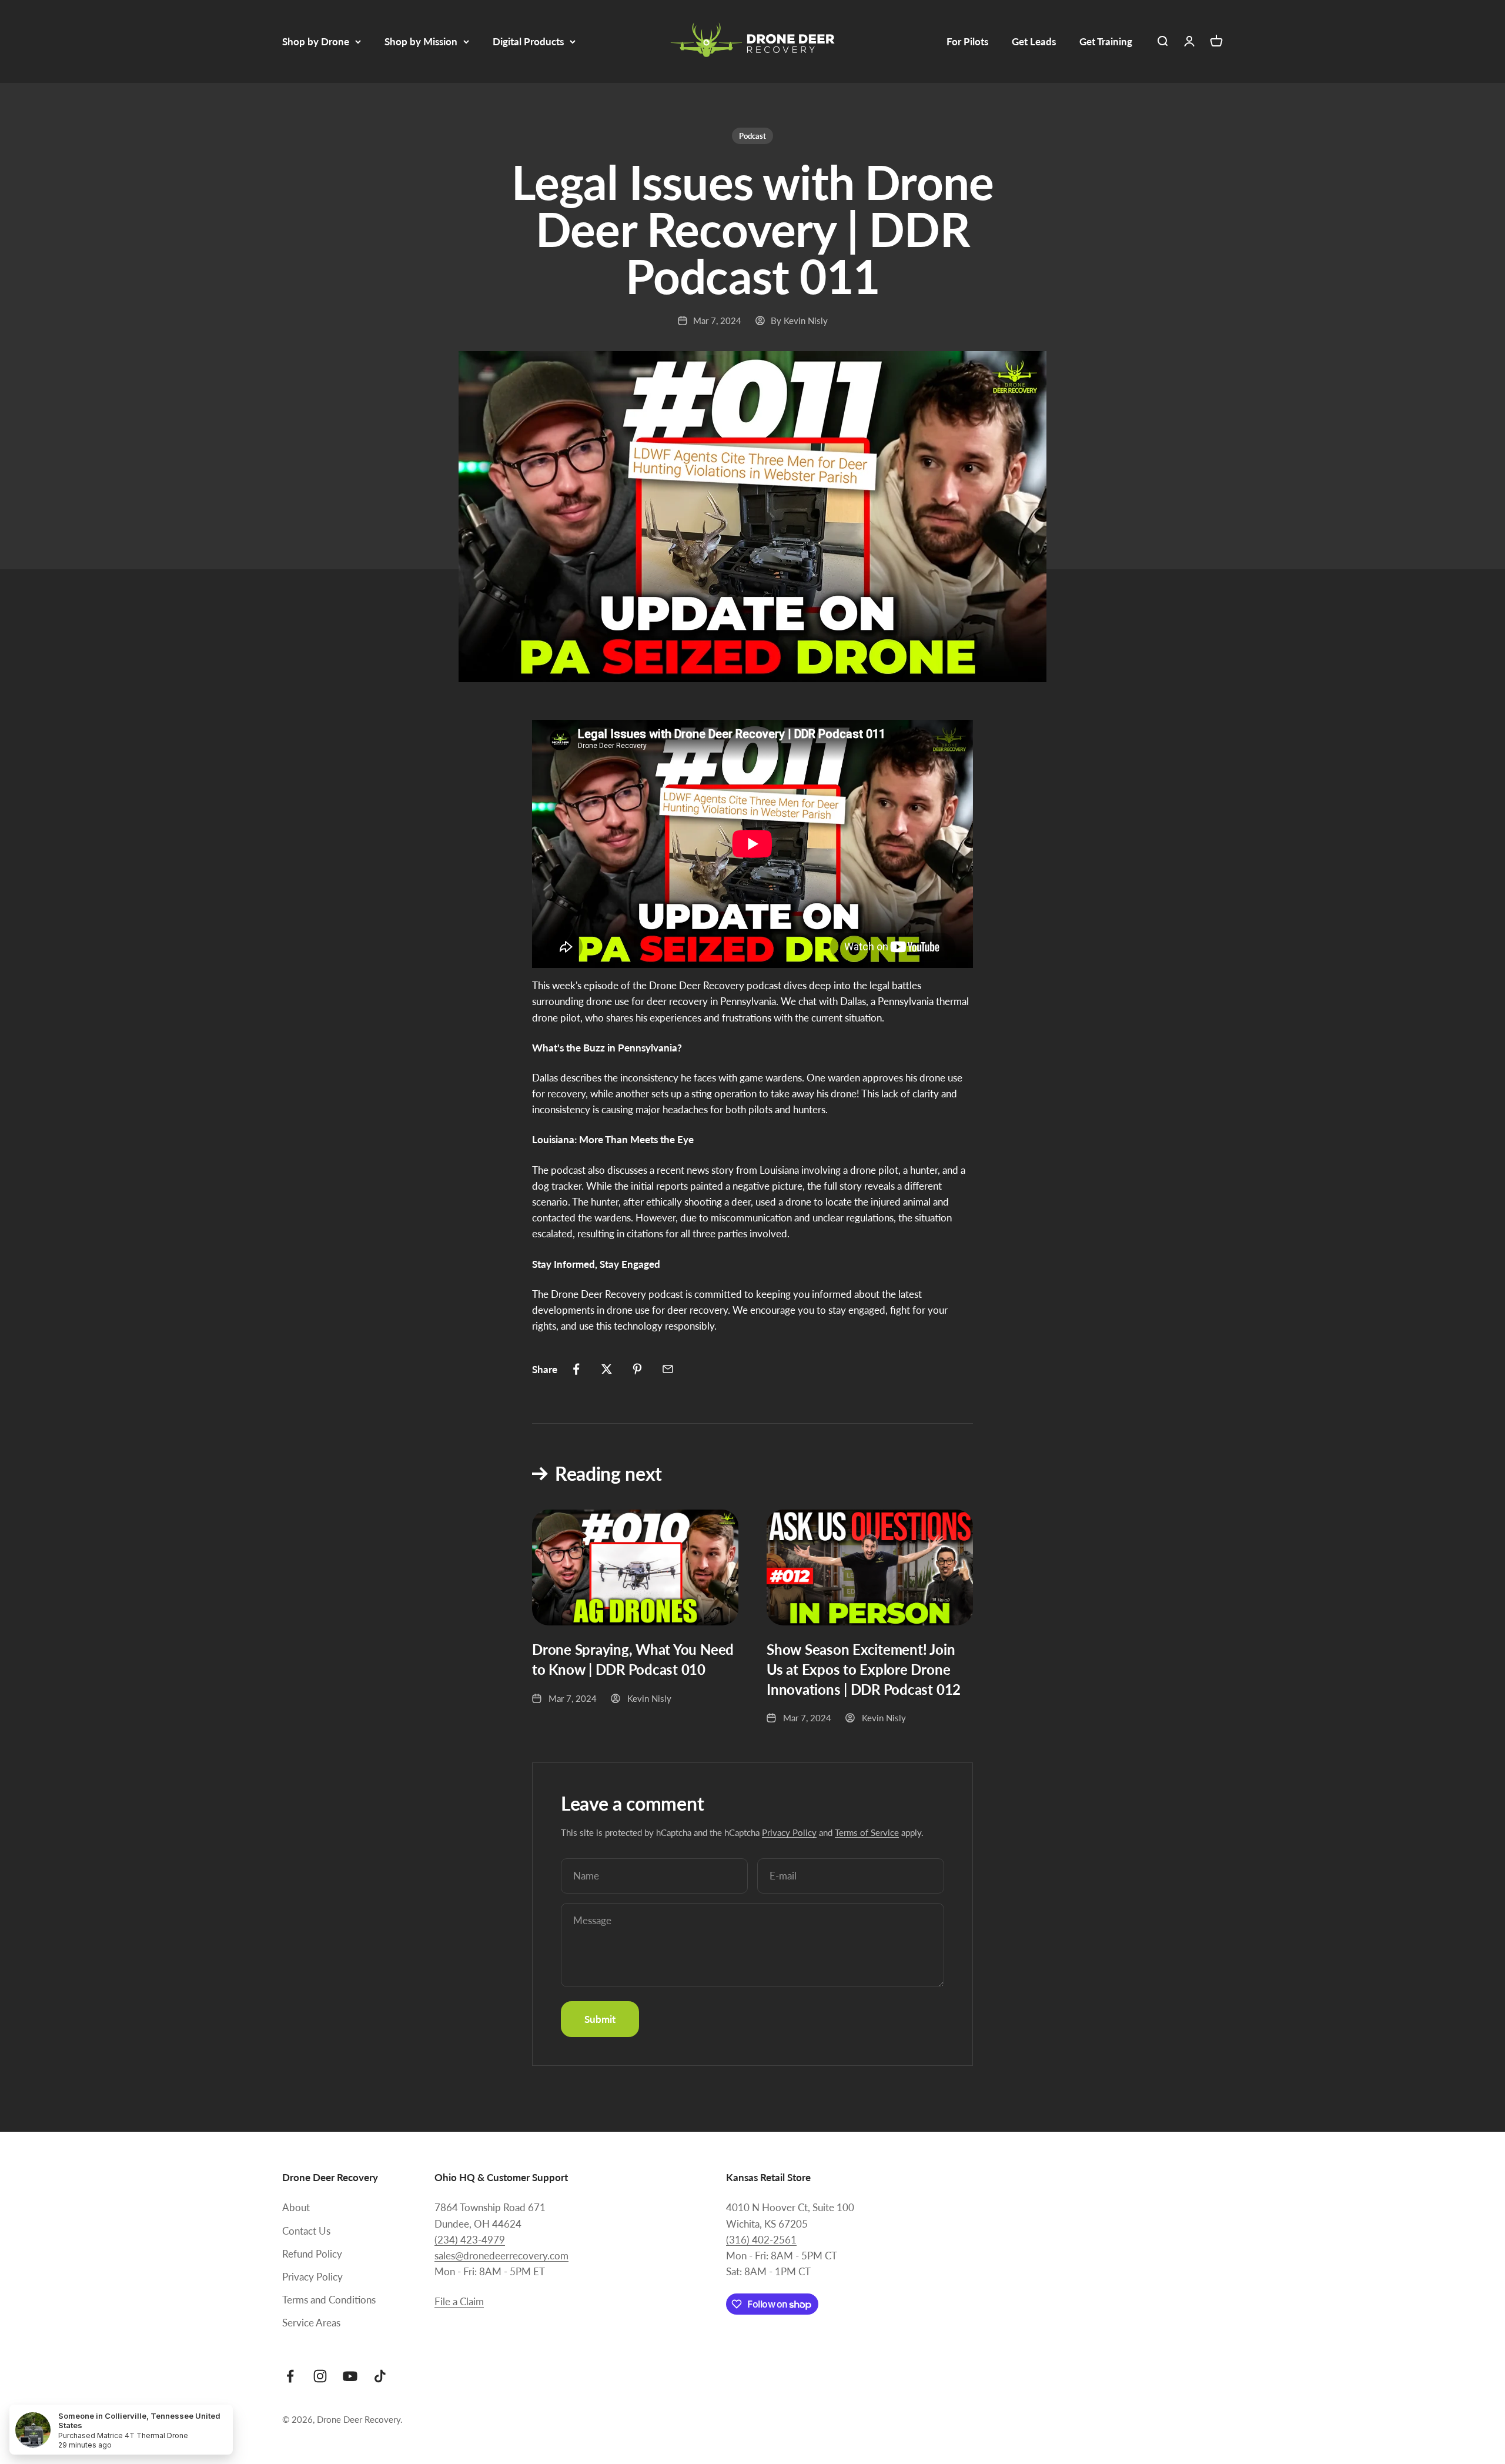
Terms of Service (867, 1832)
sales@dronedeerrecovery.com (501, 2256)
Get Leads (1034, 41)
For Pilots (967, 41)
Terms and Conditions (329, 2300)
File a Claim (459, 2301)
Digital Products (528, 41)
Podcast (752, 136)
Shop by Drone (316, 41)
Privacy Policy (789, 1832)
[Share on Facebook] (576, 1369)
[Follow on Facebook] (290, 2376)
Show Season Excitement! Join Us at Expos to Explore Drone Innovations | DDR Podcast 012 (864, 1669)
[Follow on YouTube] (350, 2376)
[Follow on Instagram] (320, 2376)
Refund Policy (312, 2254)
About (296, 2207)
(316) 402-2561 (761, 2240)
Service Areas (311, 2323)
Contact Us (306, 2231)
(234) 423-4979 (470, 2240)
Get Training (1106, 41)
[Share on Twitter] (607, 1369)
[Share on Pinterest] (637, 1369)
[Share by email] (668, 1369)
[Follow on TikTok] (380, 2376)
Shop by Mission (421, 41)
